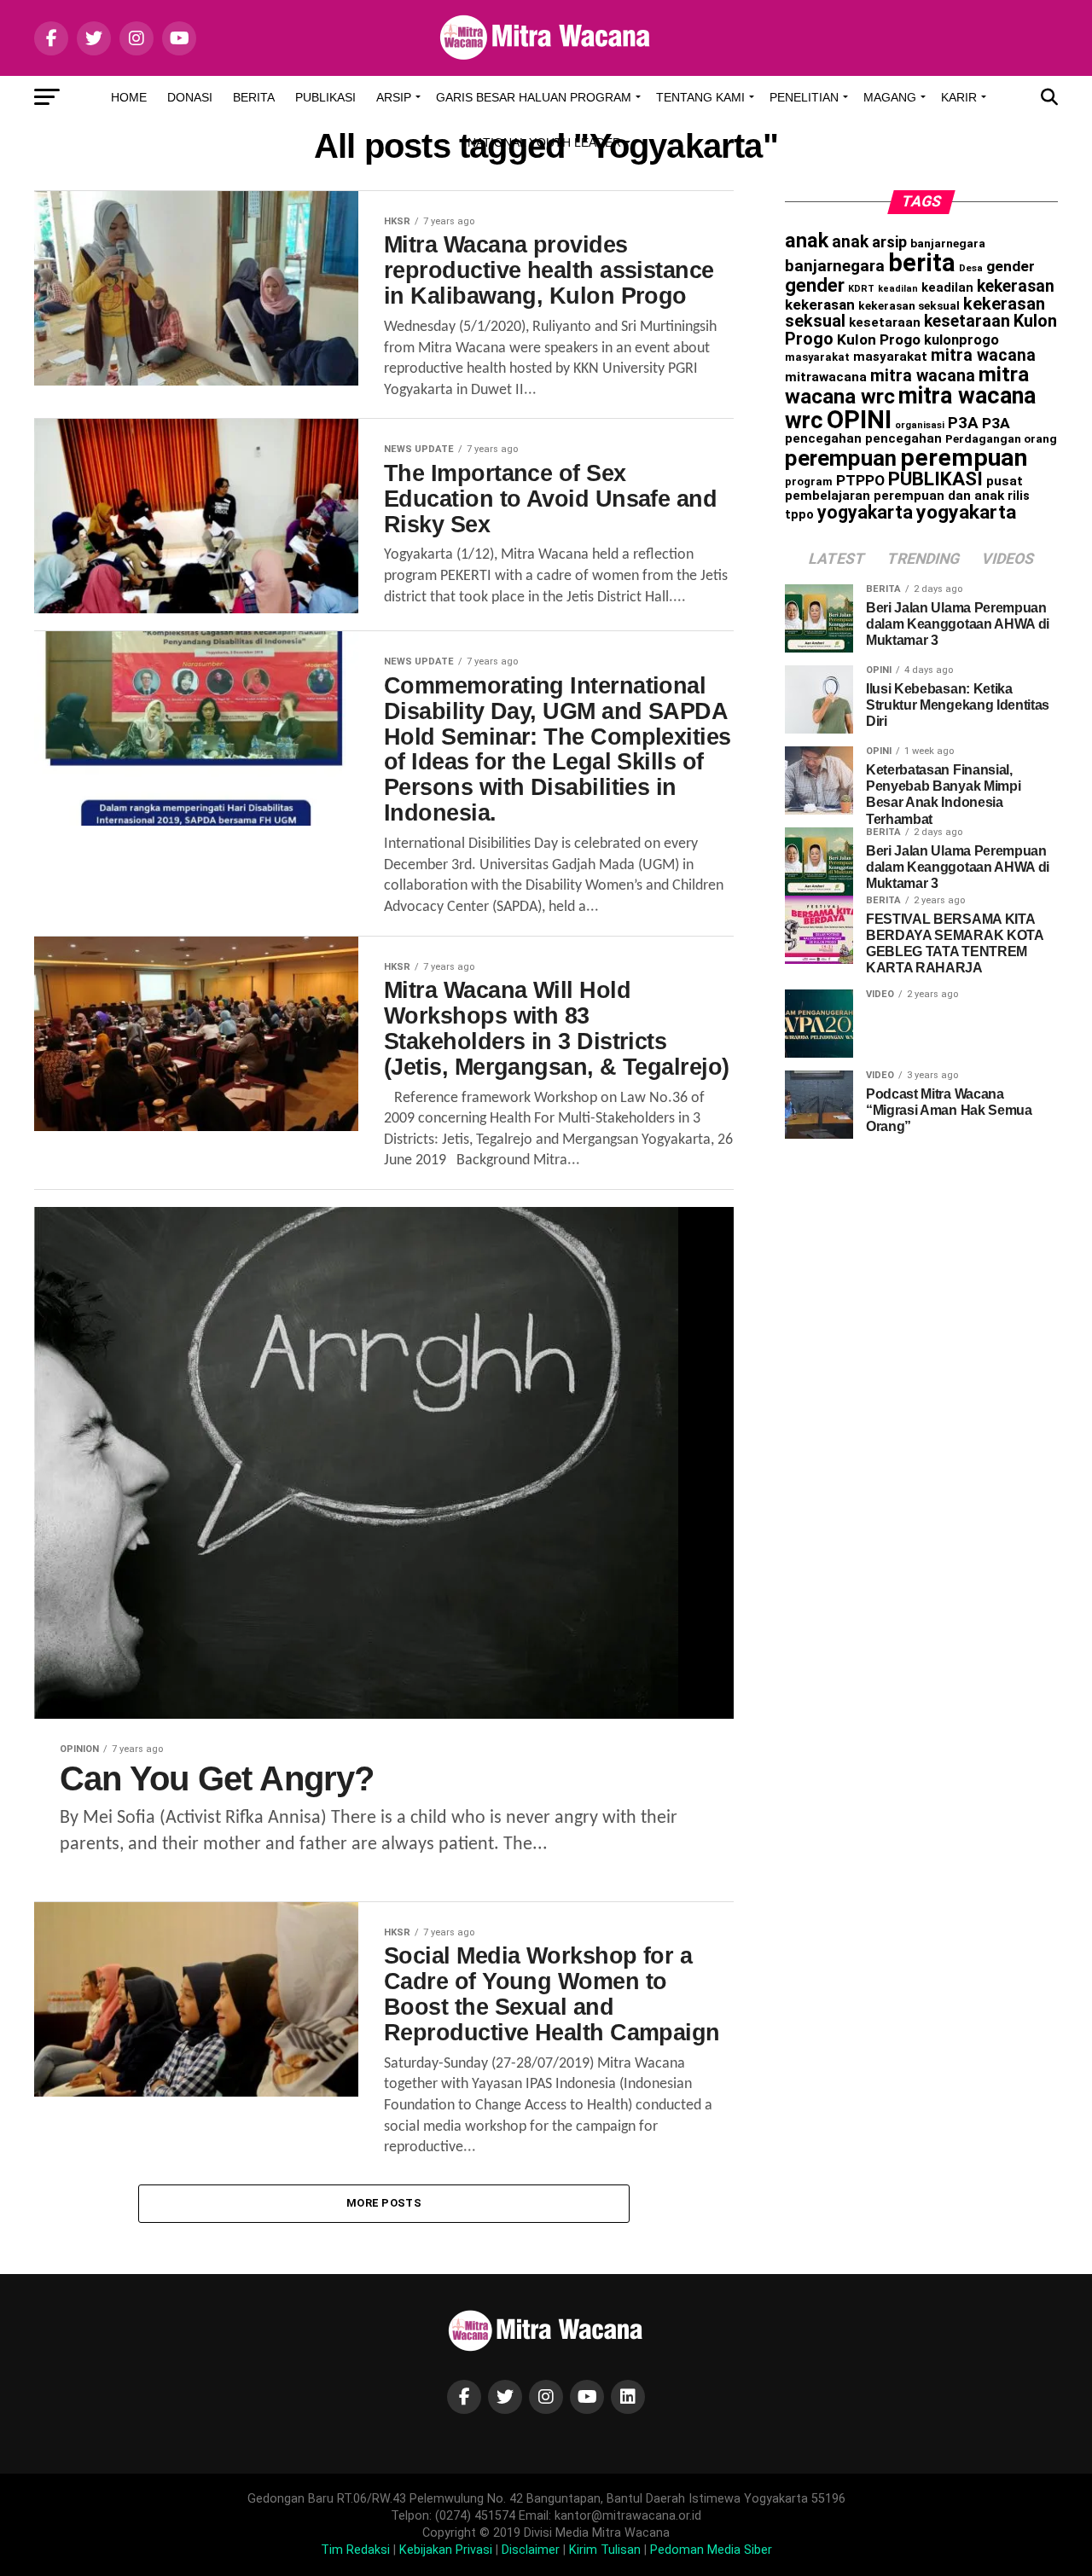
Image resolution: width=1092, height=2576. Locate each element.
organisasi (920, 425)
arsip (889, 242)
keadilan (898, 289)
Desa (971, 268)
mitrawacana (826, 377)
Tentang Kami (700, 97)
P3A (963, 423)
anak (807, 241)
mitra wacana (983, 355)
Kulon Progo (879, 339)
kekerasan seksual (909, 305)
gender (1011, 266)
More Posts (384, 2203)
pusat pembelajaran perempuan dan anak (904, 488)
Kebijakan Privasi (446, 2550)
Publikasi (325, 97)
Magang (890, 97)
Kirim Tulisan (605, 2550)
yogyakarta (865, 512)
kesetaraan (885, 322)
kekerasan (1016, 286)
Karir (959, 97)
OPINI (859, 420)
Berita (254, 97)
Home (129, 97)
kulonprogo (961, 340)
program (809, 482)
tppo (799, 514)
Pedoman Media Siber (711, 2550)
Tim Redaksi (355, 2550)
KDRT (861, 289)
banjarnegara (948, 243)
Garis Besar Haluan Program (534, 97)
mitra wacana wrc (910, 408)
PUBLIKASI (935, 479)
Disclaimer (531, 2550)
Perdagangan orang (1001, 438)
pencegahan (823, 438)
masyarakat (817, 357)
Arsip (394, 97)
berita (922, 263)
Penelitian (804, 97)
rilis (1019, 496)
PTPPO (860, 480)
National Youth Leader (544, 142)
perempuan (841, 458)
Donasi (190, 97)
